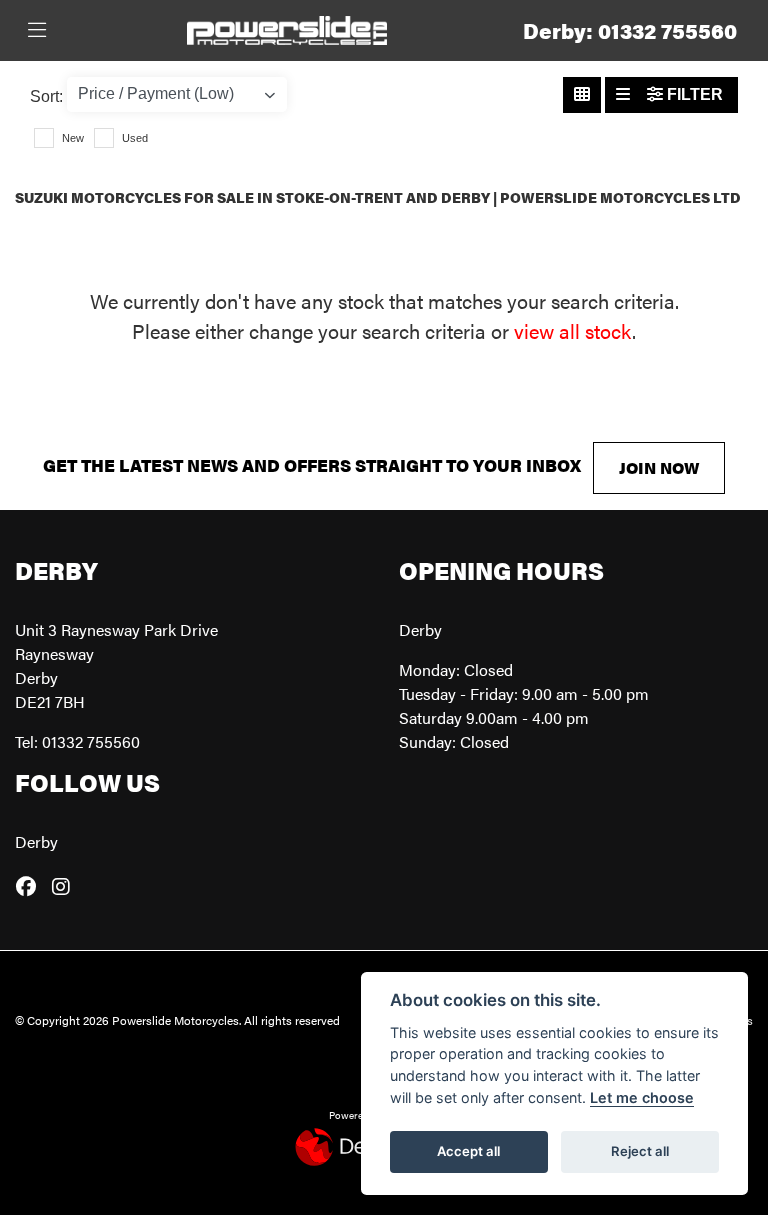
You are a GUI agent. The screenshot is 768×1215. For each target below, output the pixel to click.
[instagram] (66, 886)
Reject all (640, 1151)
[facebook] (31, 886)
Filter (693, 94)
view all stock (573, 330)
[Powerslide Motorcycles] (287, 27)
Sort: (46, 96)
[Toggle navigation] (37, 30)
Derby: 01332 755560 (630, 30)
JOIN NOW (659, 467)
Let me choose (642, 1097)
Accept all (468, 1151)
